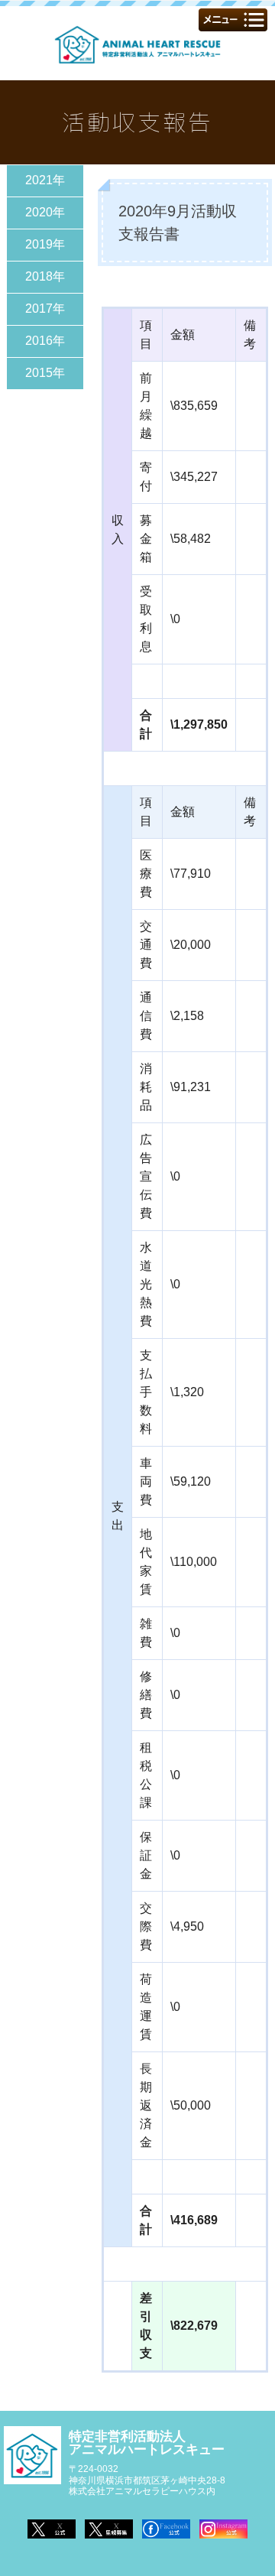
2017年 (45, 309)
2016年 (45, 341)
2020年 (45, 212)
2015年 (45, 373)
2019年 (45, 244)
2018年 (45, 276)
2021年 (45, 180)
